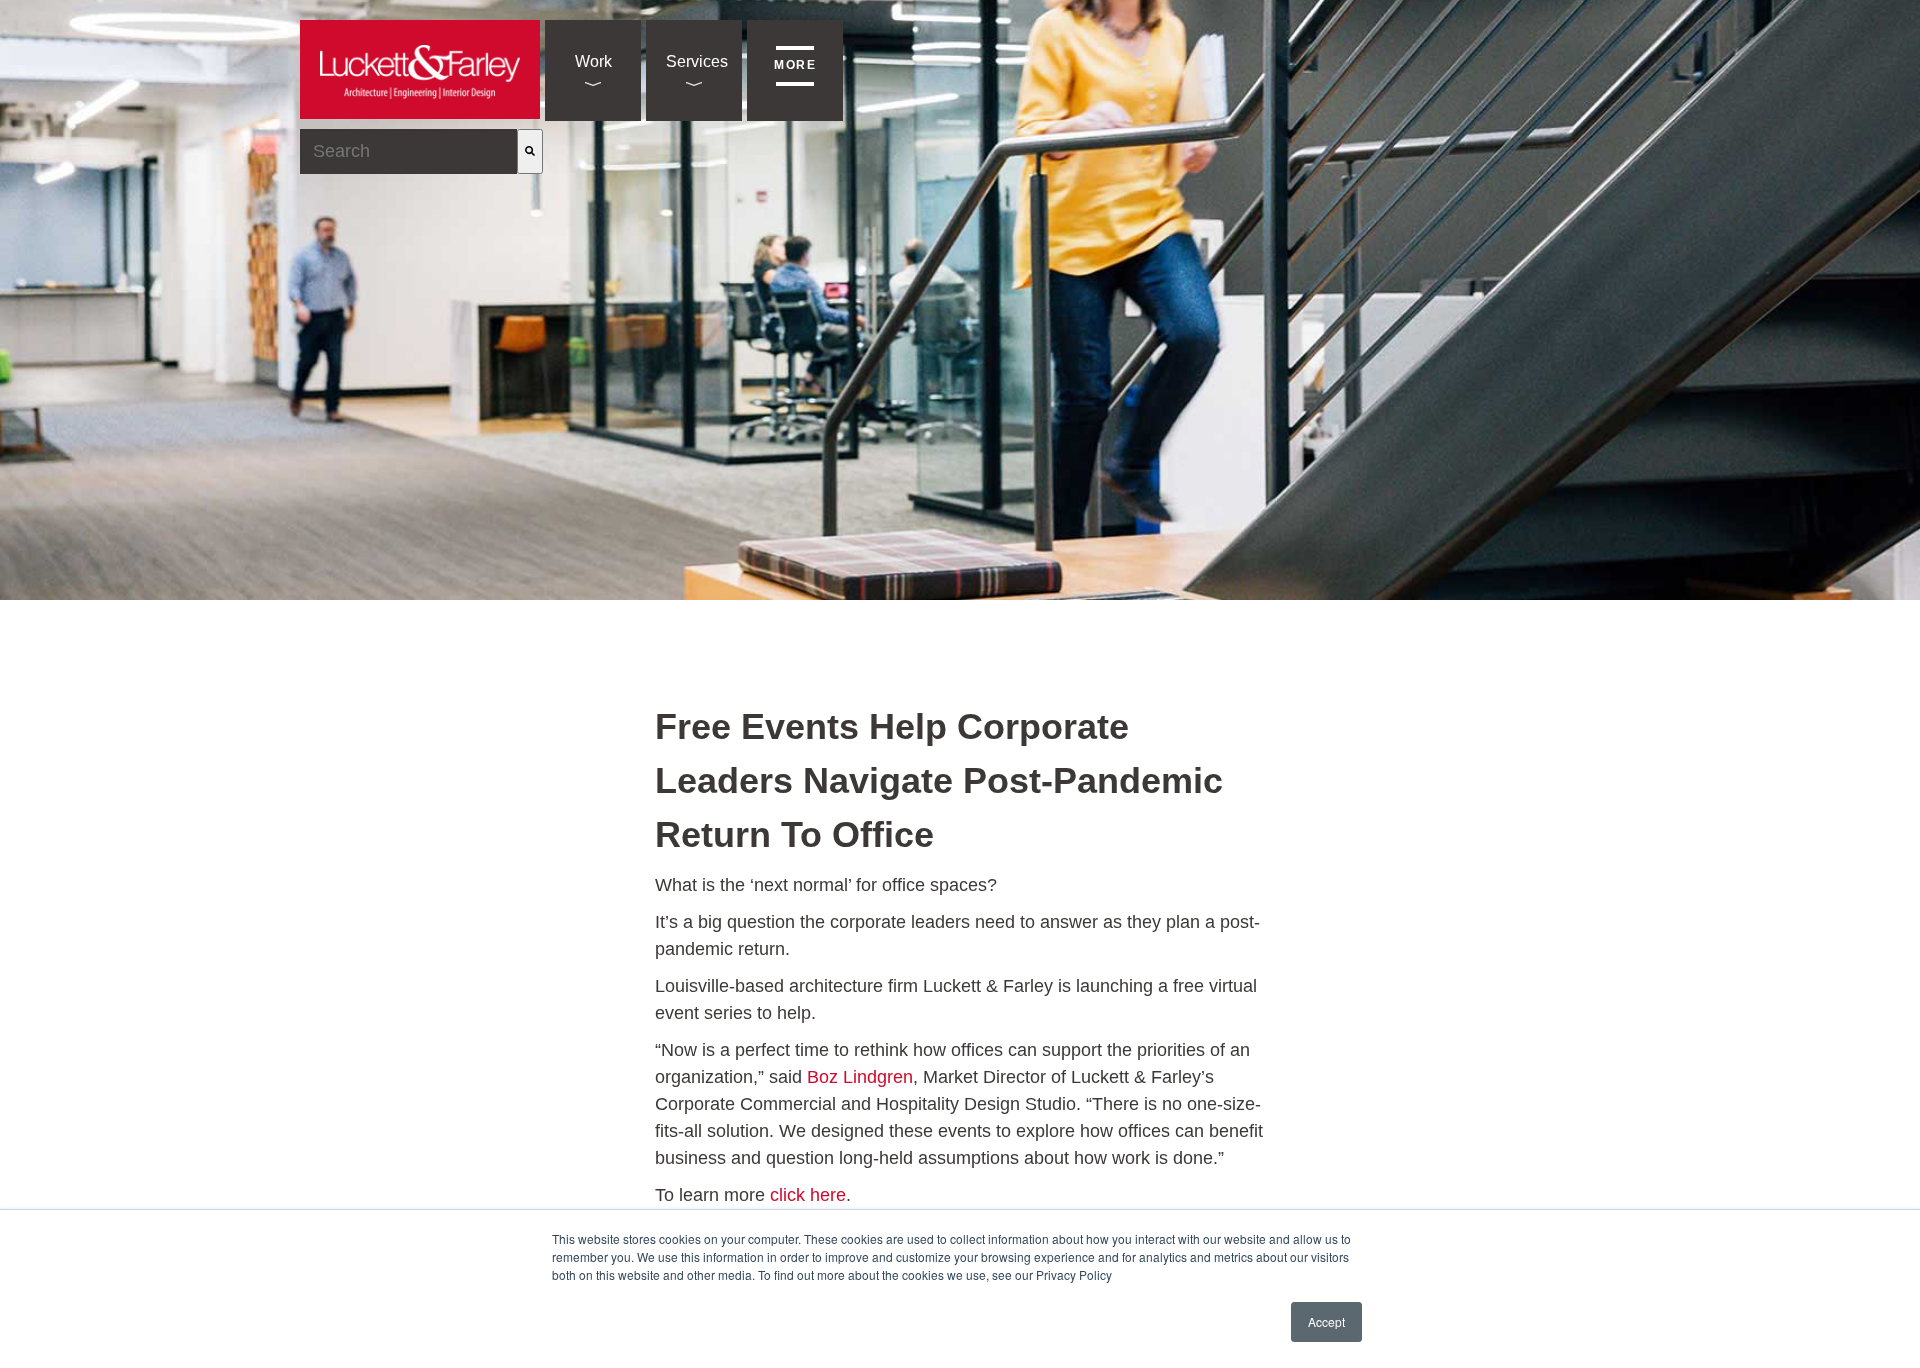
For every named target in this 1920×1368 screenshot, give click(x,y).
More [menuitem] (795, 65)
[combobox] (408, 151)
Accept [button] (1326, 1321)
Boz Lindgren (860, 1077)
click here (808, 1195)
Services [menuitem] (697, 61)
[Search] (530, 151)
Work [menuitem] (593, 61)
